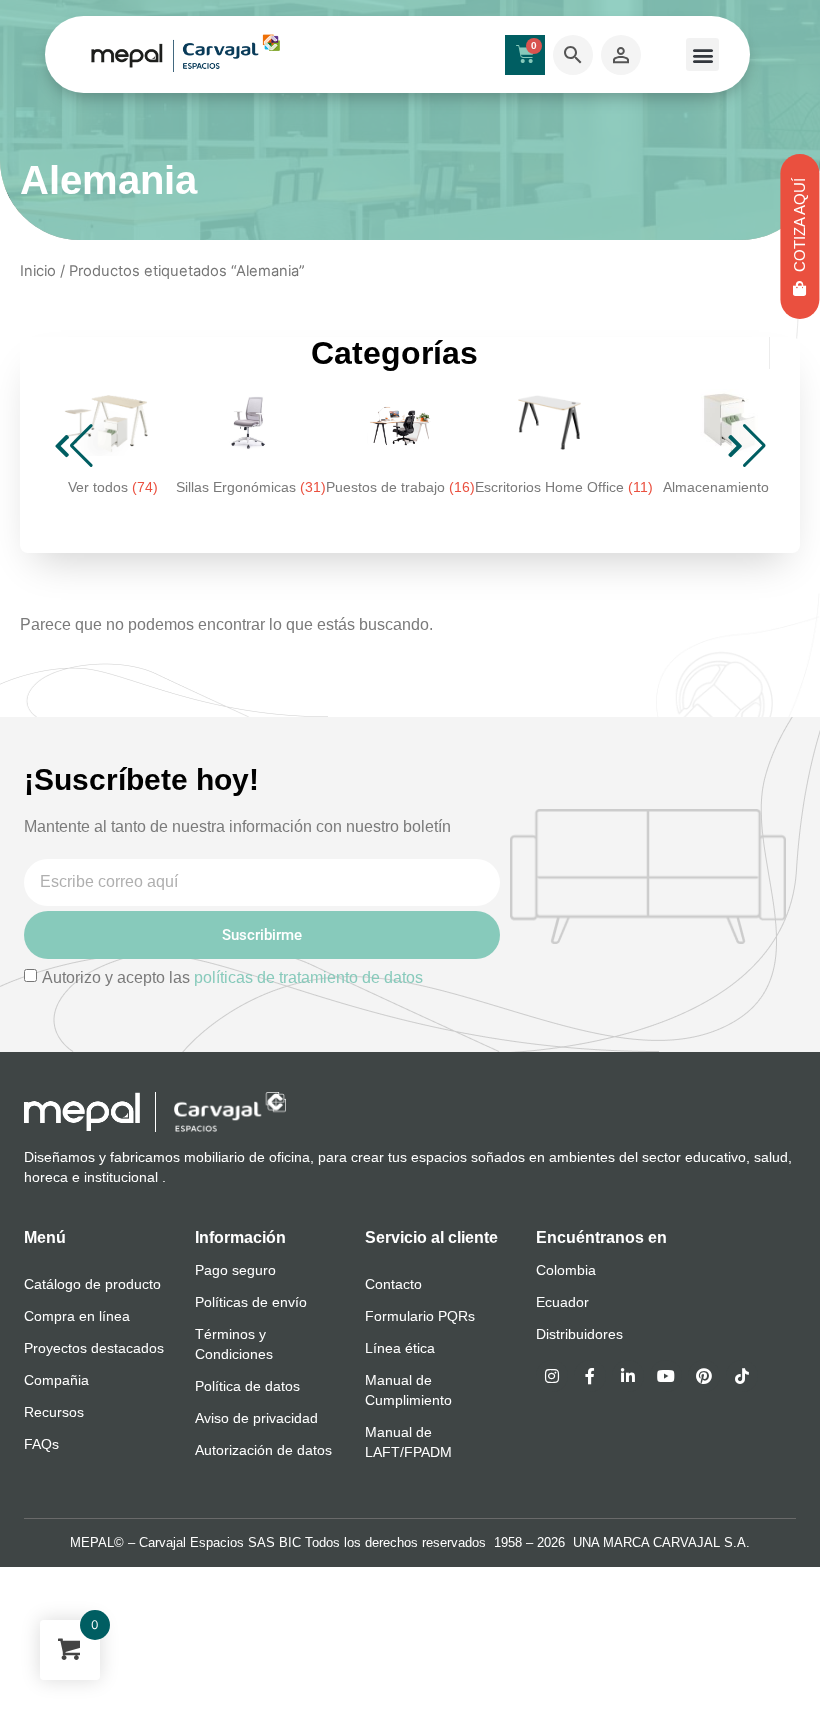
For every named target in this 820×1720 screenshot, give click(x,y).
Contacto (393, 1284)
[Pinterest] (704, 1376)
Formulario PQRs (420, 1316)
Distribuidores (579, 1334)
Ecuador (562, 1302)
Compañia (56, 1380)
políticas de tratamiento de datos (308, 977)
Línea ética (400, 1348)
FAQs (41, 1444)
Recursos (54, 1412)
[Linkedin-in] (628, 1376)
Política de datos (247, 1386)
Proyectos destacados (94, 1348)
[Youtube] (666, 1376)
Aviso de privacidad (256, 1418)
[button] (702, 54)
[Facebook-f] (590, 1376)
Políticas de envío (251, 1302)
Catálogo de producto (92, 1284)
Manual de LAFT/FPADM (408, 1442)
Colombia (566, 1270)
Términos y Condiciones (234, 1344)
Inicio (38, 271)
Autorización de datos (263, 1450)
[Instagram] (552, 1376)
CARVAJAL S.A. (701, 1542)
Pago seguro (235, 1270)
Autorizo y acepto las (232, 977)
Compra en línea (77, 1316)
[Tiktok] (742, 1376)
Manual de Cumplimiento (408, 1390)
